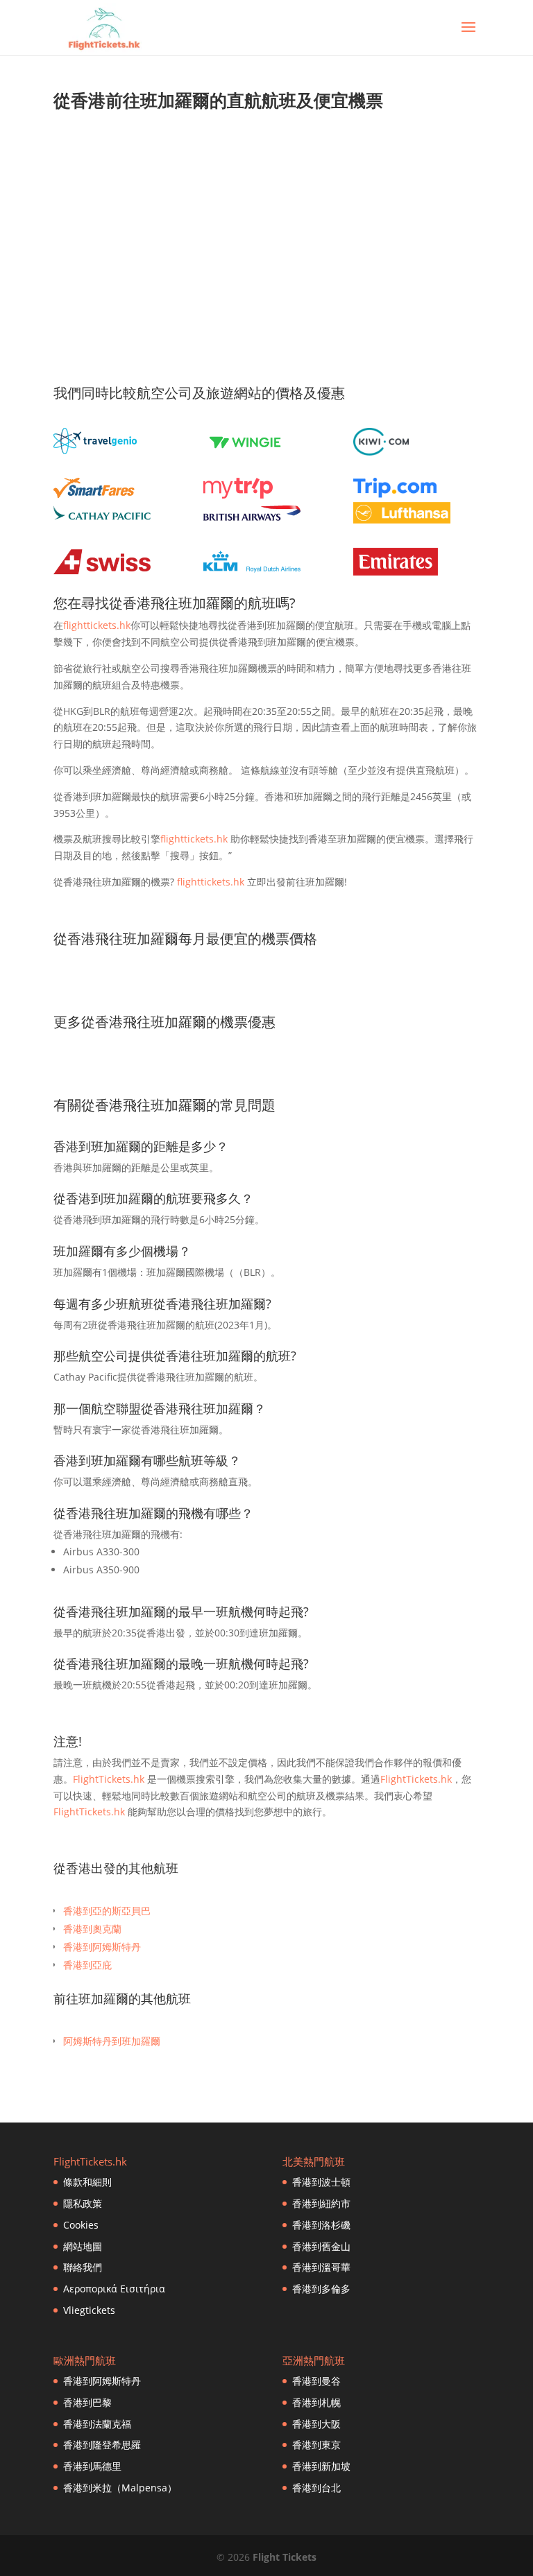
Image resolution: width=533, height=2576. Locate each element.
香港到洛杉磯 (321, 2225)
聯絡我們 (83, 2267)
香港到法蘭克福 (97, 2424)
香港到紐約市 (321, 2203)
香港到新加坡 (321, 2466)
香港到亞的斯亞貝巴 (107, 1911)
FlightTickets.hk (109, 1779)
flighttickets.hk (97, 625)
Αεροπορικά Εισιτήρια (114, 2289)
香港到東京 (316, 2445)
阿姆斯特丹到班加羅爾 (112, 2041)
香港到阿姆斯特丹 (102, 1947)
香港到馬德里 (92, 2466)
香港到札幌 (316, 2402)
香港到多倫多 (321, 2289)
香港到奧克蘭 (92, 1929)
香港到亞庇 (87, 1965)
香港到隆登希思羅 (102, 2445)
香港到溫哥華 (321, 2267)
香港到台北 (316, 2488)
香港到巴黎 (87, 2402)
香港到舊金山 (321, 2246)
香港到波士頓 (321, 2182)
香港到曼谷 (316, 2381)
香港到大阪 (316, 2424)
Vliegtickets (89, 2310)
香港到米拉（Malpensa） (120, 2488)
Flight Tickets (285, 2557)
